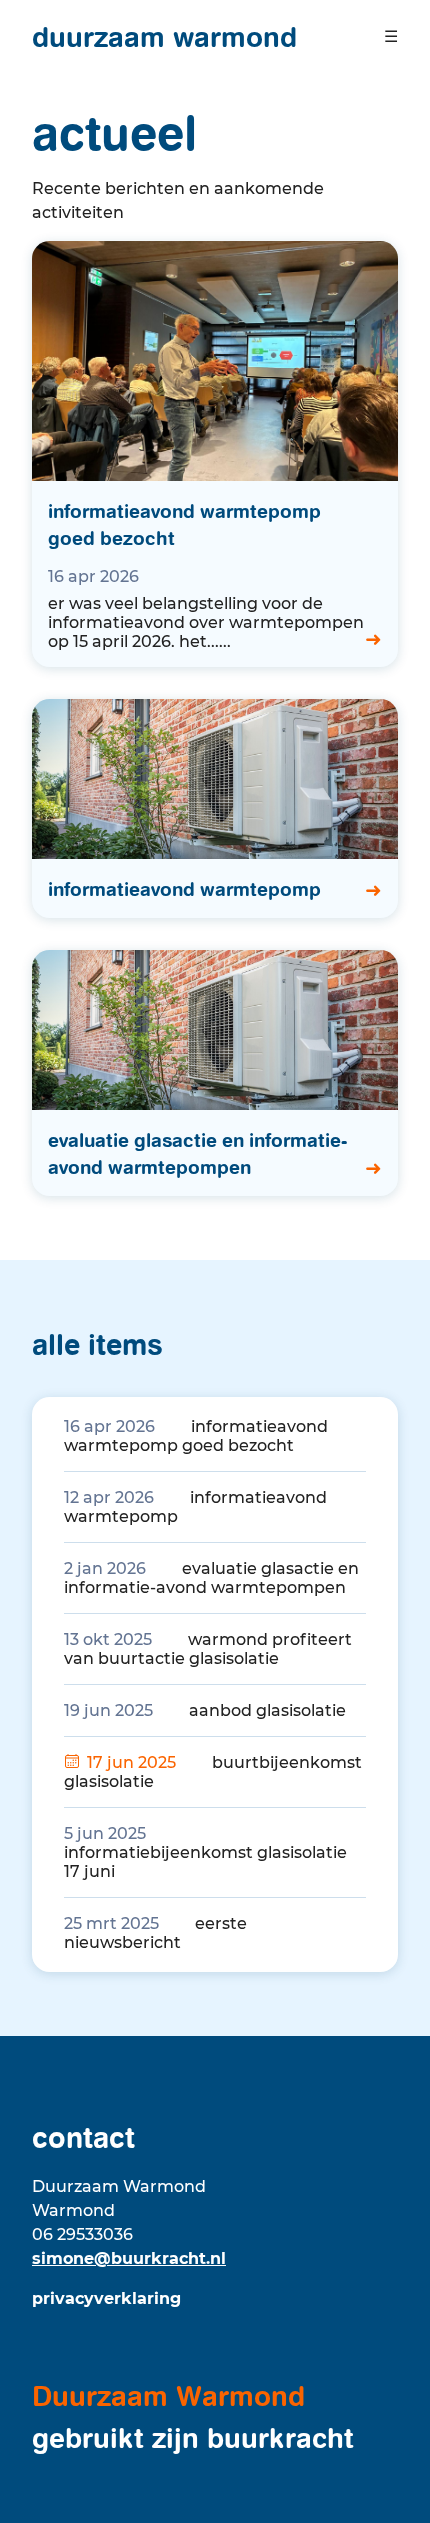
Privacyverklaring (106, 2298)
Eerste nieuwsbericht (155, 1933)
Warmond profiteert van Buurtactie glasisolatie (208, 1649)
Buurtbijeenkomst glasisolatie (213, 1772)
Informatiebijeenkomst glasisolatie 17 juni (205, 1852)
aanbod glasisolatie (205, 1710)
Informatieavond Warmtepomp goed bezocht (196, 1436)
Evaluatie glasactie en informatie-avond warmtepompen (211, 1578)
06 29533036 (82, 2234)
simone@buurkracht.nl (129, 2258)
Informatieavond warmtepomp (195, 1507)
